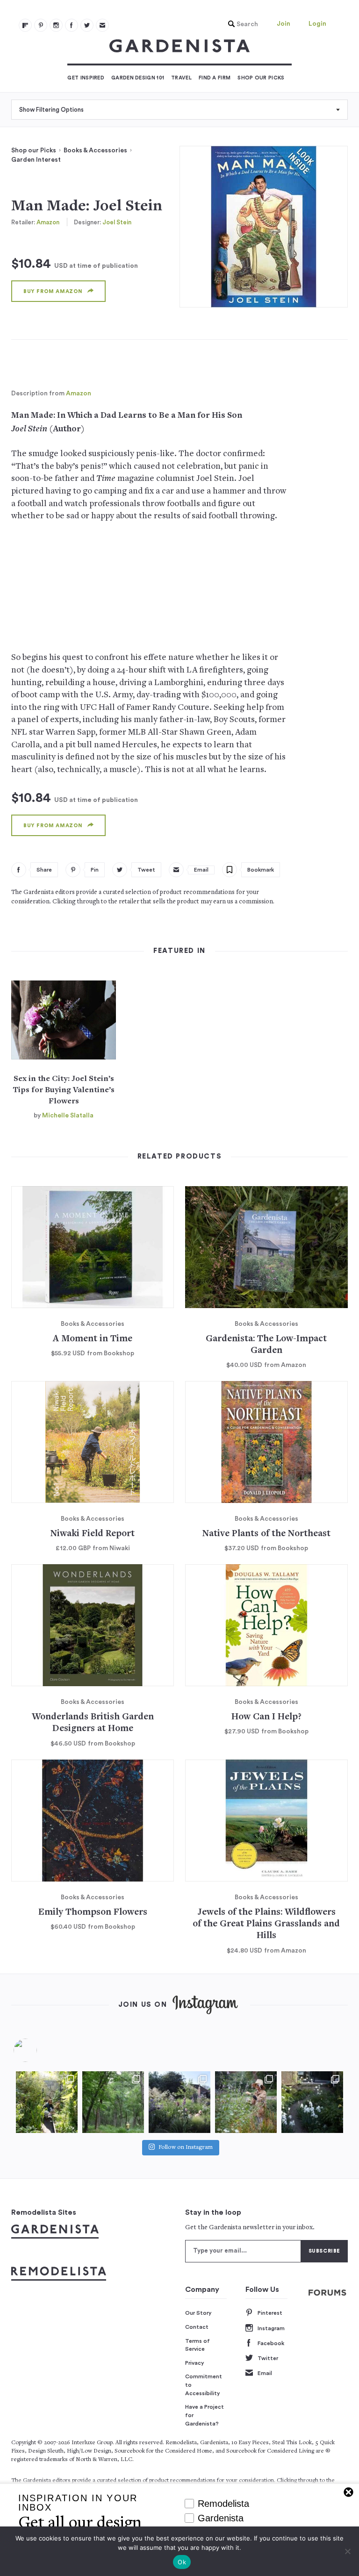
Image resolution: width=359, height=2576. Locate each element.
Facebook (271, 2343)
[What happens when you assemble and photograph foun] (113, 2102)
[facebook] (72, 25)
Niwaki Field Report (93, 1534)
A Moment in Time (93, 1339)
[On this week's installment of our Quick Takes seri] (246, 2102)
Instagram (271, 2328)
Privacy (195, 2363)
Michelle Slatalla (68, 1116)
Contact (197, 2327)
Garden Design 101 (138, 78)
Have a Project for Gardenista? (205, 2415)
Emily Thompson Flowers (93, 1913)
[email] (102, 25)
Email (265, 2373)
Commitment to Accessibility (204, 2385)
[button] (241, 24)
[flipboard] (25, 25)
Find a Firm (215, 78)
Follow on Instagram (186, 2148)
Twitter (268, 2358)
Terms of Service (197, 2345)
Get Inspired (86, 78)
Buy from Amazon (53, 291)
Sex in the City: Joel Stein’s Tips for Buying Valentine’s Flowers (64, 1090)
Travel (181, 78)
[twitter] (87, 25)
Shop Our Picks (261, 78)
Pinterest (270, 2313)
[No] (347, 2551)
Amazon (48, 222)
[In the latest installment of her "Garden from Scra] (179, 2102)
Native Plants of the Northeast (266, 1534)
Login (317, 24)
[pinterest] (41, 25)
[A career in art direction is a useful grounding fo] (312, 2102)
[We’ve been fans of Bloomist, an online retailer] (47, 2102)
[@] (39, 2050)
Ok (182, 2562)
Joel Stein (117, 222)
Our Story (198, 2313)
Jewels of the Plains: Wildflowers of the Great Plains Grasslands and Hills (266, 1925)
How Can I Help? (266, 1717)
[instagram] (56, 25)
